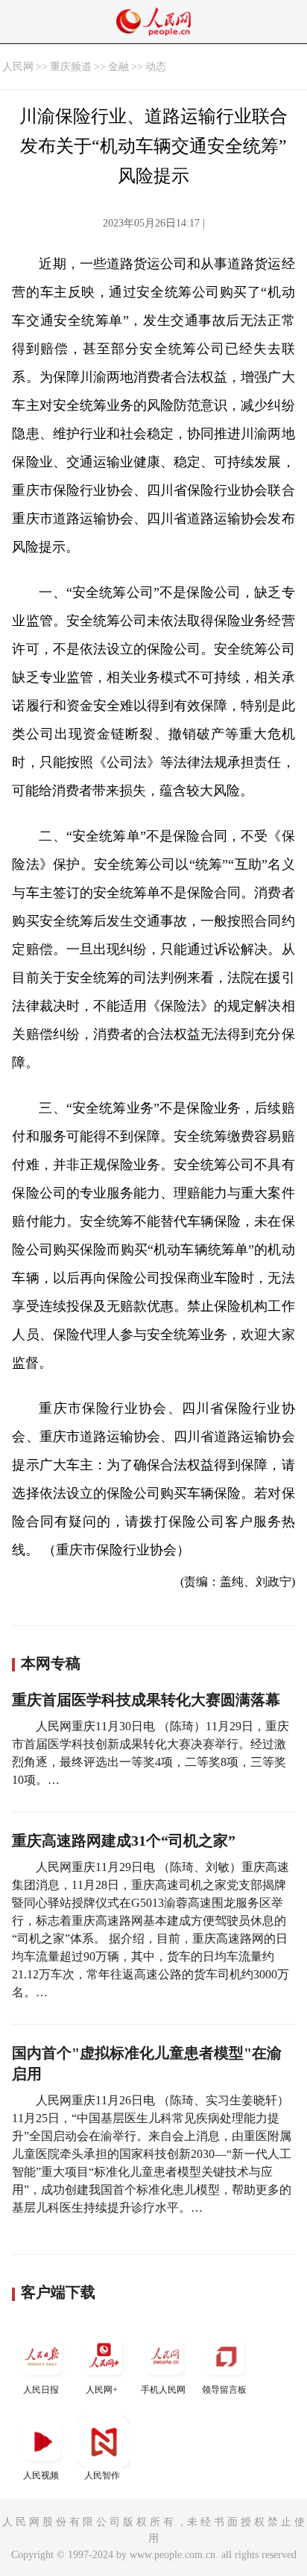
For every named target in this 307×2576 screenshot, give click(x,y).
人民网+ (102, 2390)
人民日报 (41, 2390)
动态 (156, 67)
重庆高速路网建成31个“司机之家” (124, 1841)
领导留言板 (224, 2390)
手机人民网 (163, 2390)
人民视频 (41, 2475)
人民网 (18, 67)
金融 (118, 67)
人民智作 (102, 2475)
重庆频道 (71, 67)
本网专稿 (51, 1663)
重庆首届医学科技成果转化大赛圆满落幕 (146, 1700)
